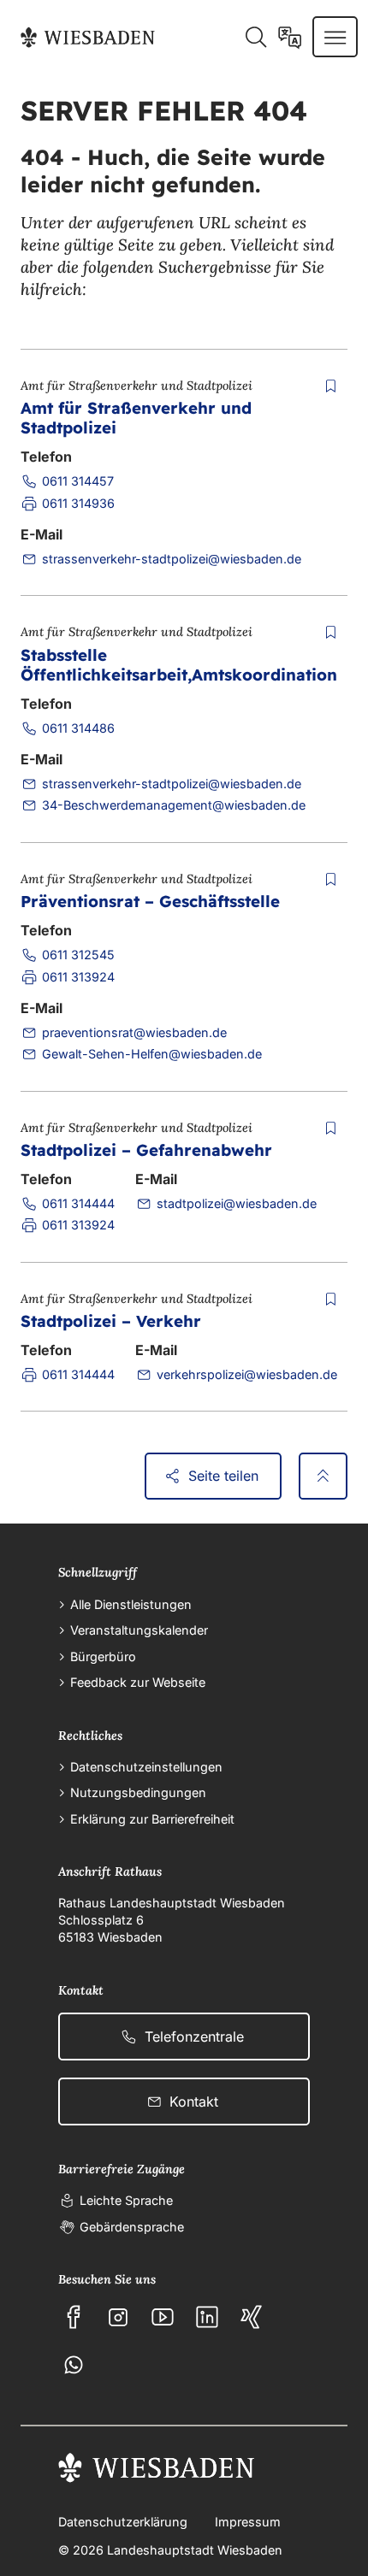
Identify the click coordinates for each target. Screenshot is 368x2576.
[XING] (252, 2317)
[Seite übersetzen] (290, 37)
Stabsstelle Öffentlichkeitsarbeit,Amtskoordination (179, 665)
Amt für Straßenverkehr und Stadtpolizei (136, 418)
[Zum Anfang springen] (323, 1477)
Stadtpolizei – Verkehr (111, 1321)
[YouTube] (163, 2317)
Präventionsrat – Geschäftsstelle (150, 901)
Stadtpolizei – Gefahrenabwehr (146, 1150)
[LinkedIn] (207, 2317)
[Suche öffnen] (255, 37)
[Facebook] (74, 2317)
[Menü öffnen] (335, 37)
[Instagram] (118, 2317)
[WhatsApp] (74, 2365)
